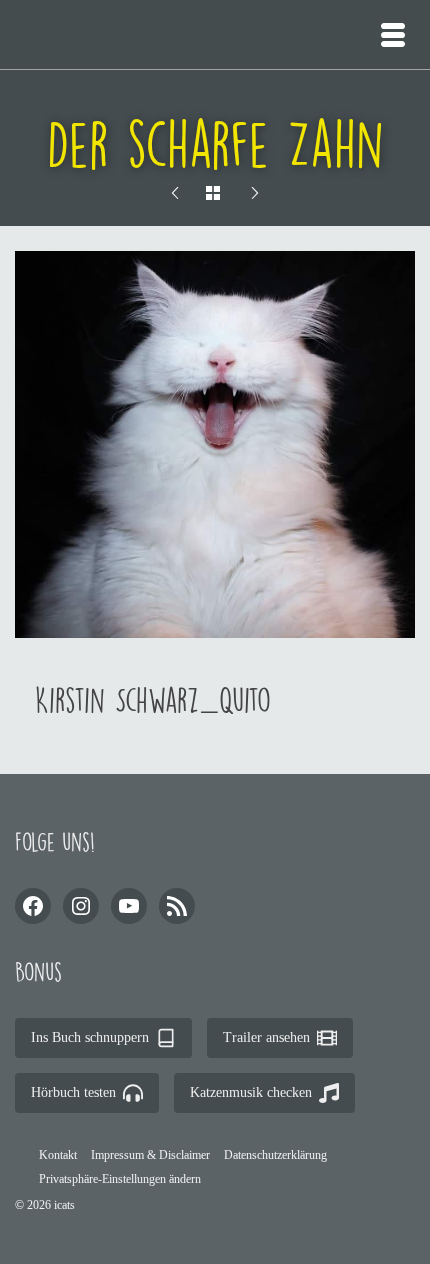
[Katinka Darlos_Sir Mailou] (175, 194)
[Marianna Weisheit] (255, 194)
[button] (120, 1179)
